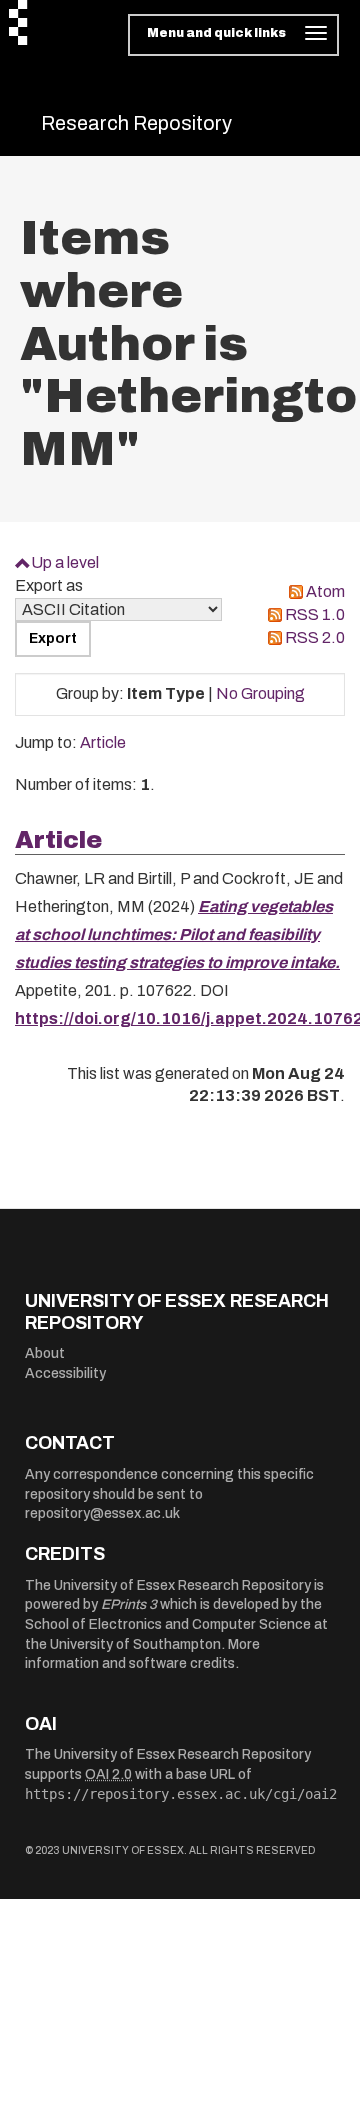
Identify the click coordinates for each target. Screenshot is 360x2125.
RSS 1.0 (315, 614)
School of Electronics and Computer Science (168, 1624)
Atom (325, 591)
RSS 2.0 (315, 637)
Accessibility (65, 1373)
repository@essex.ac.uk (102, 1513)
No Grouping (260, 693)
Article (103, 742)
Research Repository (136, 123)
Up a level (65, 562)
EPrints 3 (129, 1604)
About (45, 1353)
